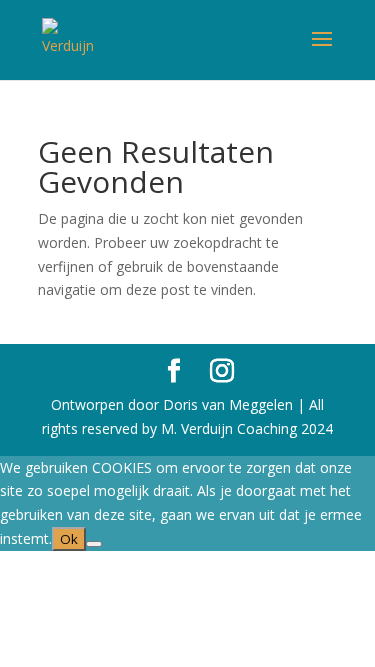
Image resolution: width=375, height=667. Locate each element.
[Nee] (94, 544)
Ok (69, 539)
